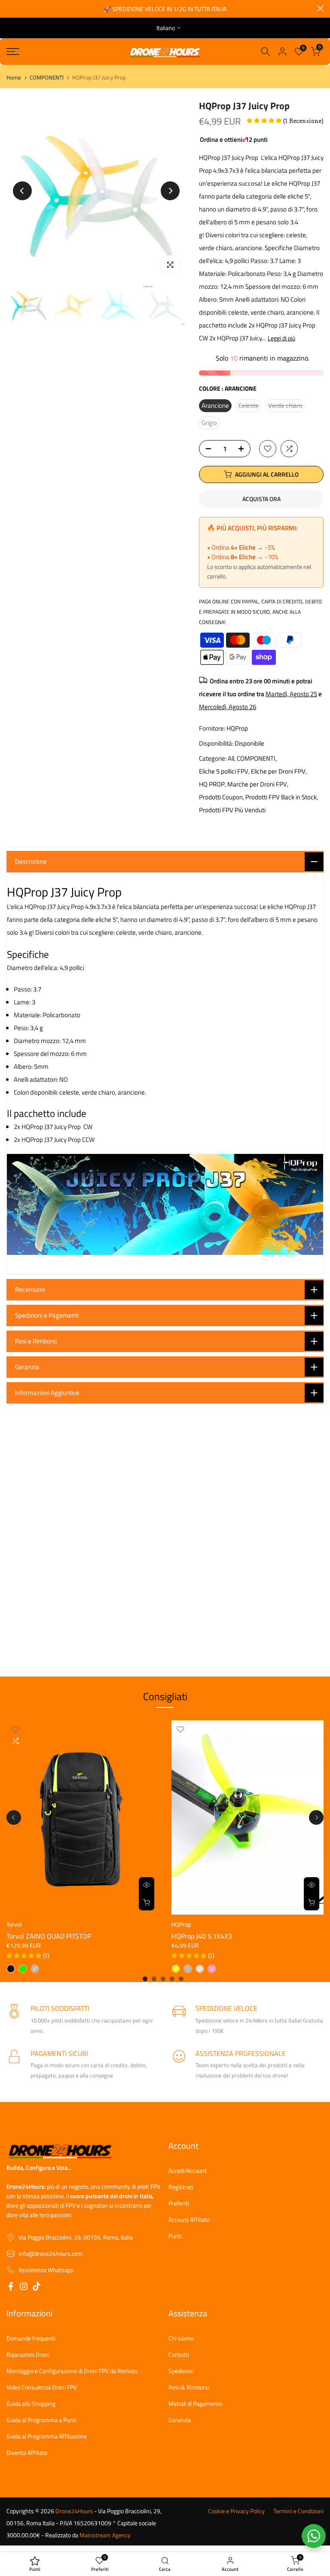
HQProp (237, 728)
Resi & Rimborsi (189, 2387)
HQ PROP (212, 784)
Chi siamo (181, 2338)
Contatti (179, 2355)
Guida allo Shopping (31, 2404)
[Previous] (22, 191)
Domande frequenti (31, 2338)
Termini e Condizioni (298, 2511)
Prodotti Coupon (221, 797)
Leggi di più (281, 338)
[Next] (170, 191)
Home (14, 78)
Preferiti (179, 2203)
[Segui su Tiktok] (37, 2288)
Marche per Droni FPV (257, 784)
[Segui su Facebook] (11, 2288)
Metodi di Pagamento (195, 2404)
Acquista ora (261, 499)
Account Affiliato (189, 2220)
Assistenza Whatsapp (46, 2270)
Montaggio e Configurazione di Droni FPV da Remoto (72, 2371)
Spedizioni (181, 2371)
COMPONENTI (47, 78)
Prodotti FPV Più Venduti (232, 810)
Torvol (14, 1925)
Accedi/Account (188, 2171)
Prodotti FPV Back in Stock (281, 797)
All (231, 758)
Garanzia (180, 2420)
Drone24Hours (74, 2511)
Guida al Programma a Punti (41, 2420)
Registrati (181, 2187)
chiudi (10, 8)
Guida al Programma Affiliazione (47, 2436)
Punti (175, 2236)
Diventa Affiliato (27, 2453)
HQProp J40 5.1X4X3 (202, 1937)
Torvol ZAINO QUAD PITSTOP (49, 1937)
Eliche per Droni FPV (278, 771)
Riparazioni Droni (28, 2355)
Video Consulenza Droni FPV (42, 2387)
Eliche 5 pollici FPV (224, 771)
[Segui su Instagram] (24, 2288)
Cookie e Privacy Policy (236, 2511)
